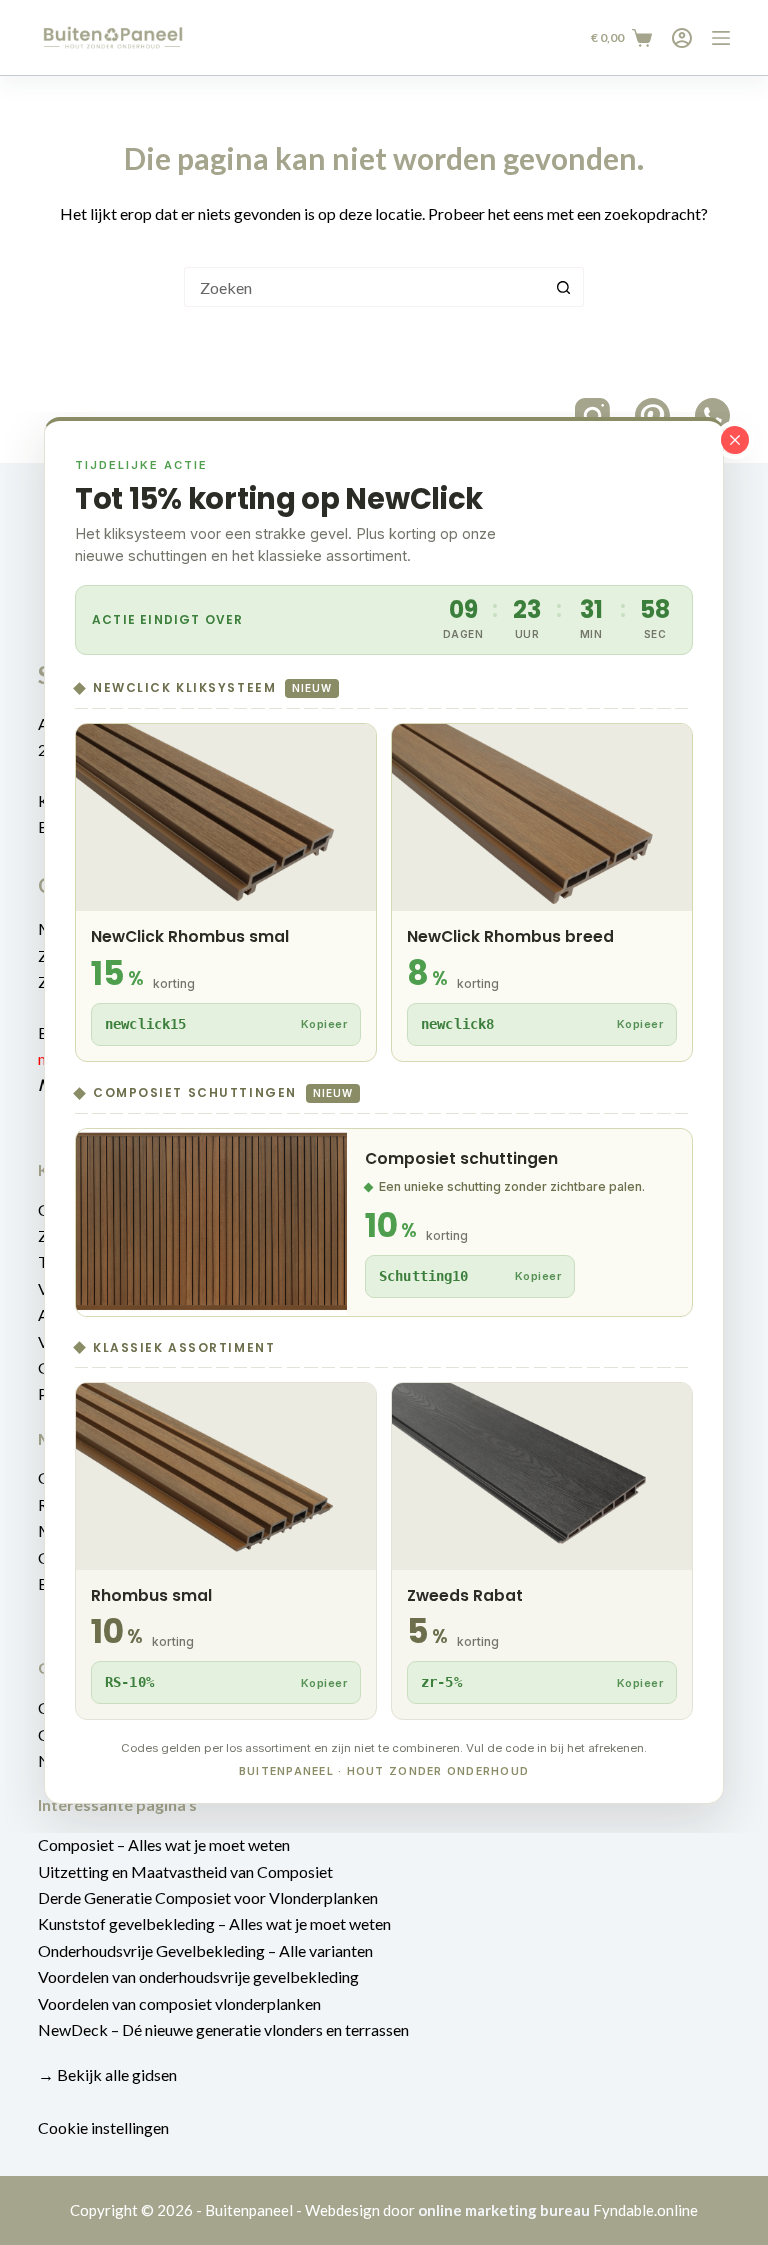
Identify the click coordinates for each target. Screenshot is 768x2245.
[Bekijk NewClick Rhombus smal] (226, 892)
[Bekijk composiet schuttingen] (384, 1222)
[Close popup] (735, 440)
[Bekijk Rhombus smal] (226, 1551)
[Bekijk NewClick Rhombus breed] (542, 892)
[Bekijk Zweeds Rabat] (542, 1551)
